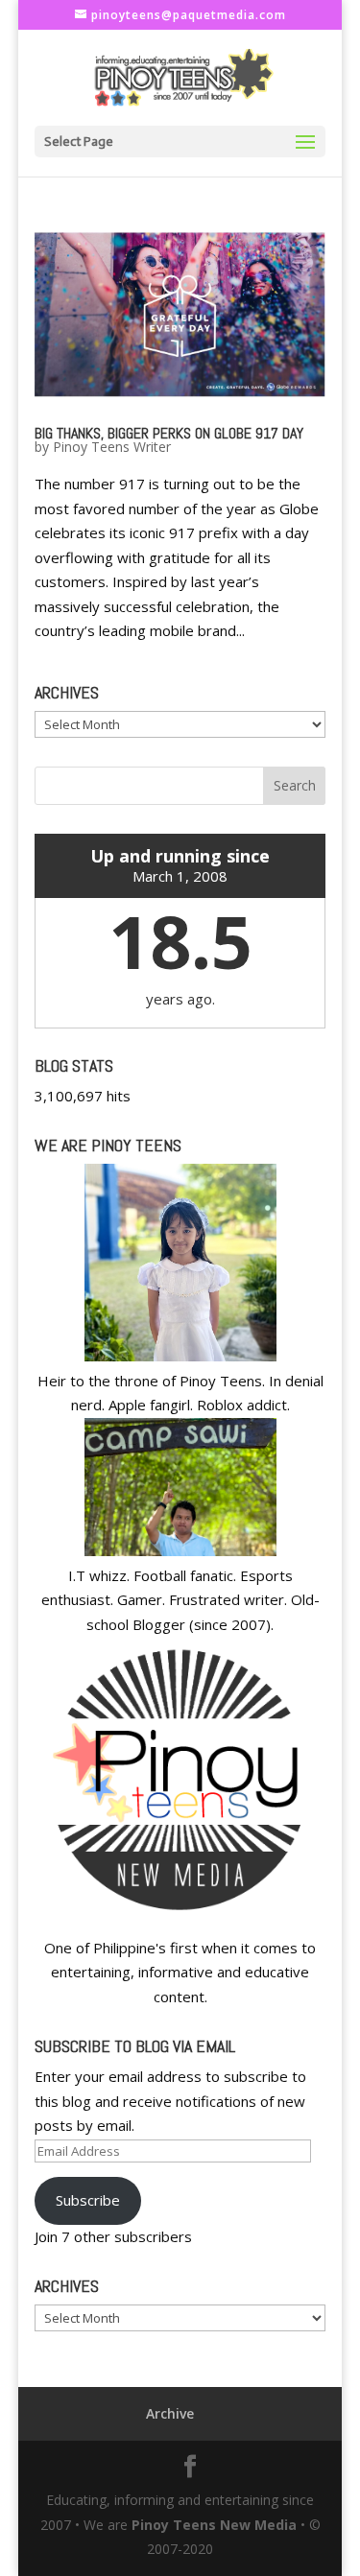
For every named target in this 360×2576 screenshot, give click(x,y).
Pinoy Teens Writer (112, 447)
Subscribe (88, 2200)
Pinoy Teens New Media (214, 2525)
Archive (170, 2413)
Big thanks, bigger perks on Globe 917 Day (169, 433)
